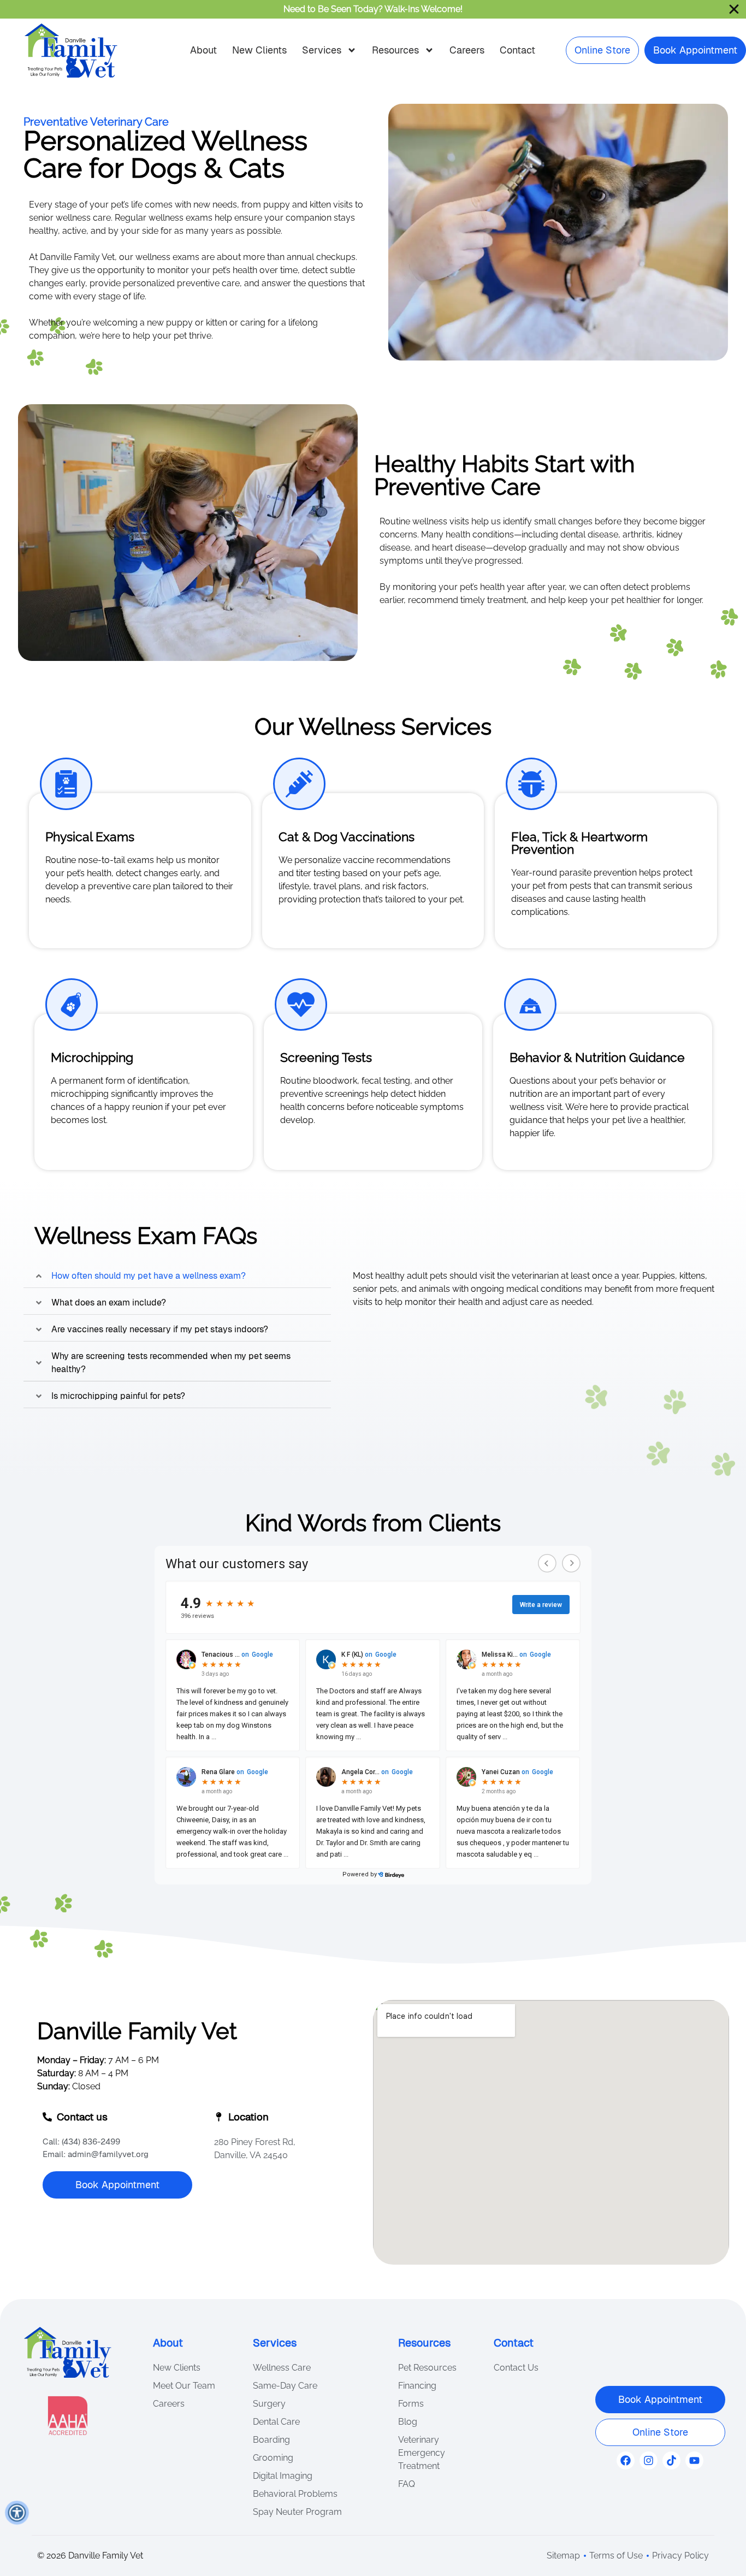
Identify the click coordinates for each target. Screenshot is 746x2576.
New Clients (259, 50)
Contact (517, 50)
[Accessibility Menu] (17, 2513)
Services (322, 50)
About (203, 50)
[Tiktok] (671, 2460)
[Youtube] (694, 2460)
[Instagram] (649, 2460)
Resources (395, 50)
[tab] (177, 1276)
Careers (467, 50)
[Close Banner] (734, 9)
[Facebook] (626, 2460)
